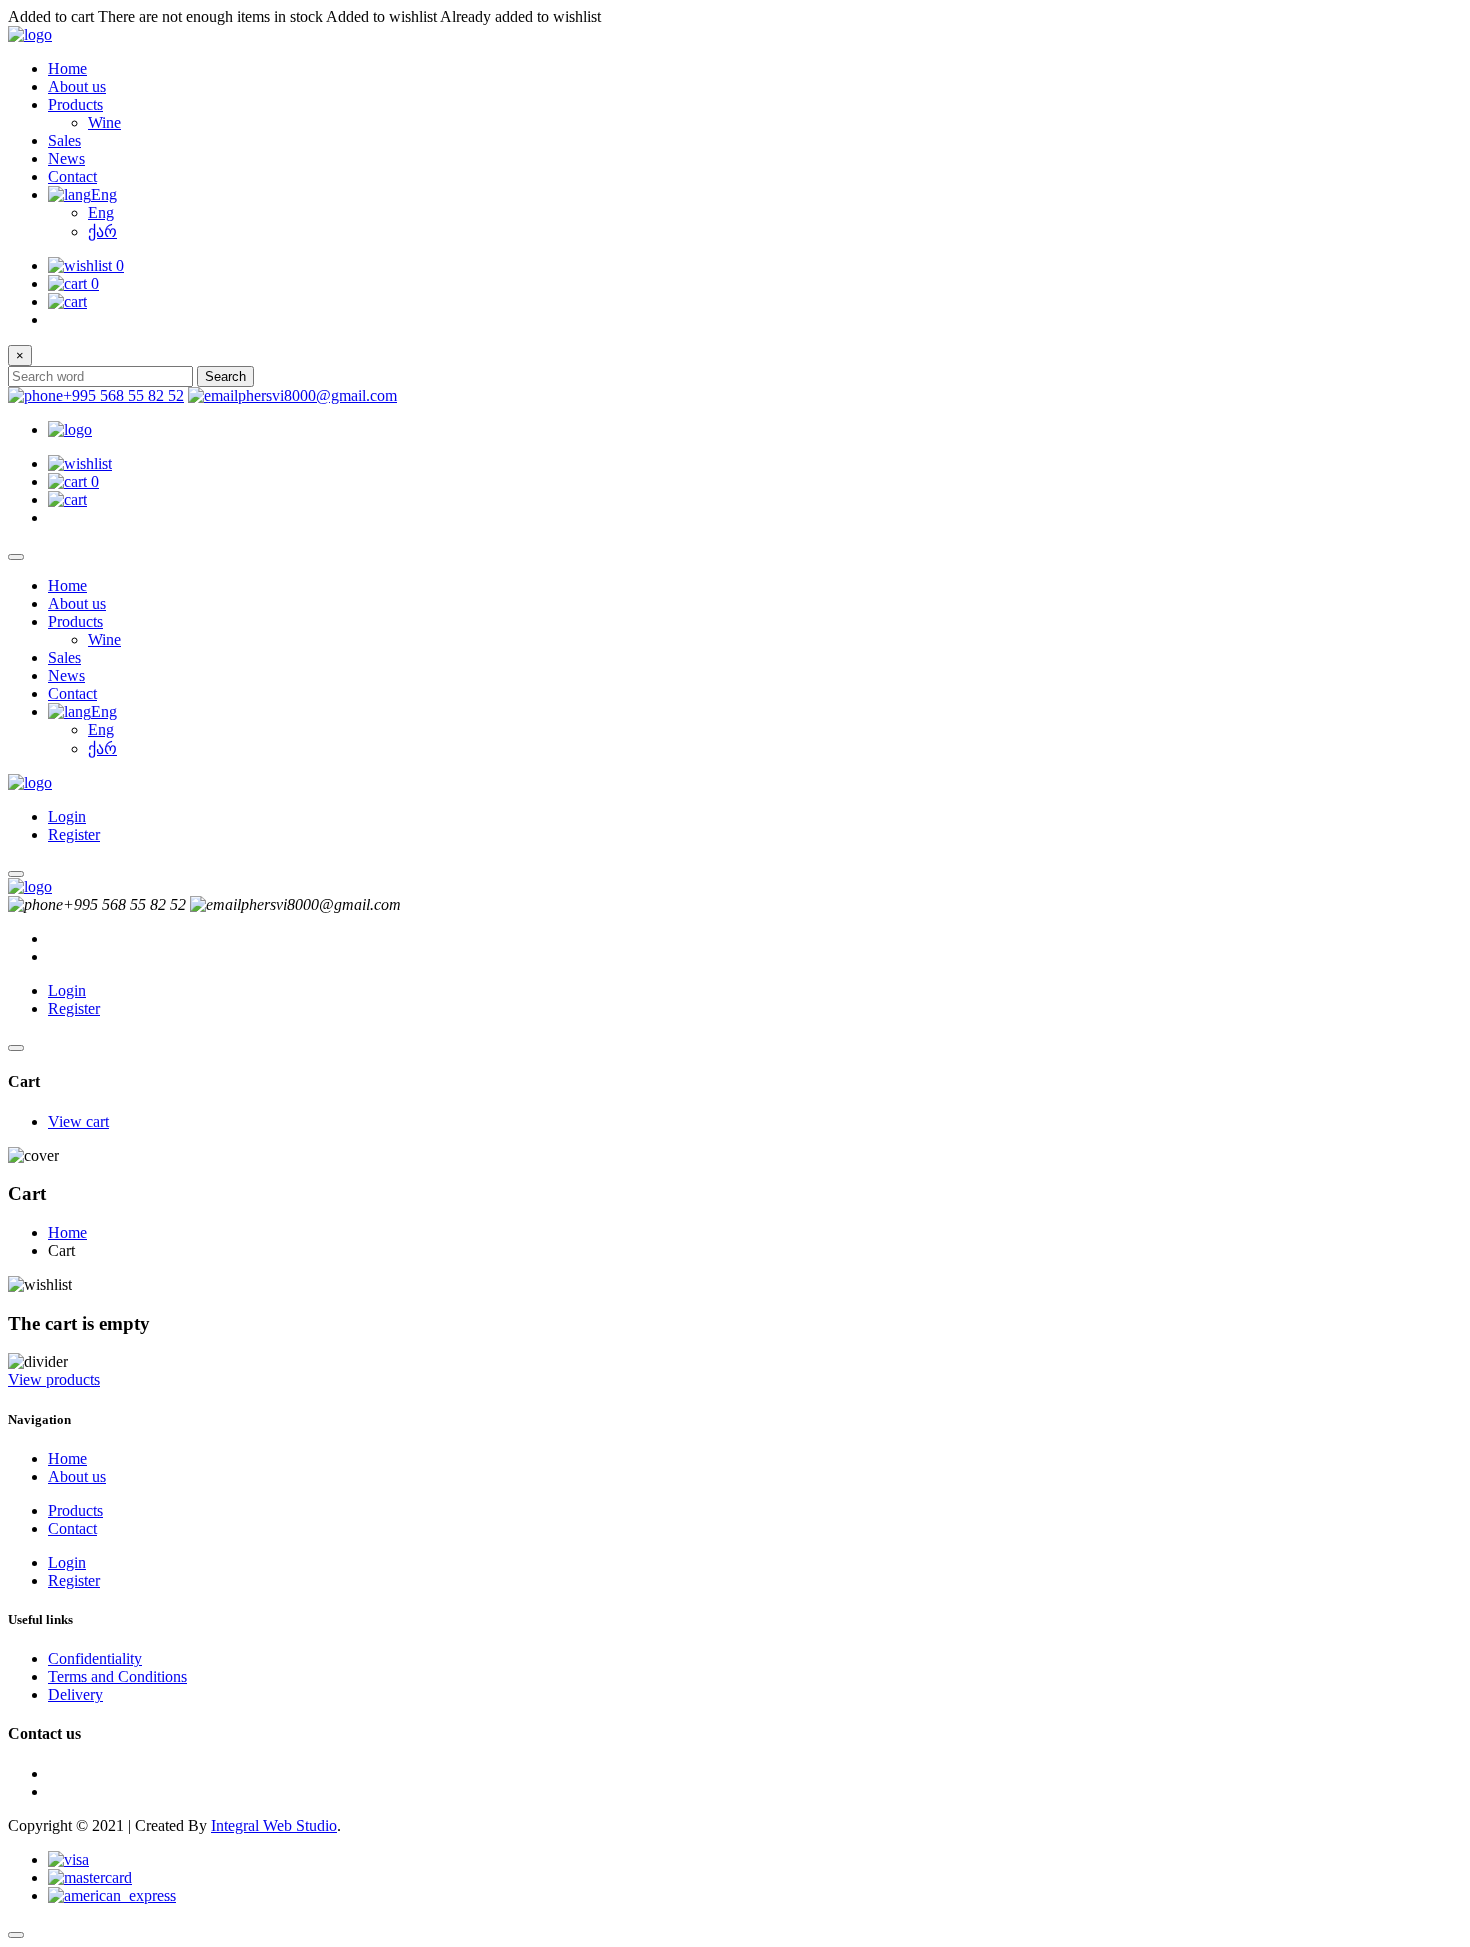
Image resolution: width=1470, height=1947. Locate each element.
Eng (104, 194)
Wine (104, 122)
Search (225, 376)
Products (75, 104)
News (66, 158)
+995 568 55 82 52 (123, 395)
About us (77, 86)
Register (74, 834)
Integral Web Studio (274, 1825)
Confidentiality (95, 1658)
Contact (72, 176)
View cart (78, 1121)
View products (54, 1379)
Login (67, 816)
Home (67, 68)
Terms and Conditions (117, 1676)
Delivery (75, 1694)
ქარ (102, 231)
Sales (64, 140)
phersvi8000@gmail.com (317, 395)
